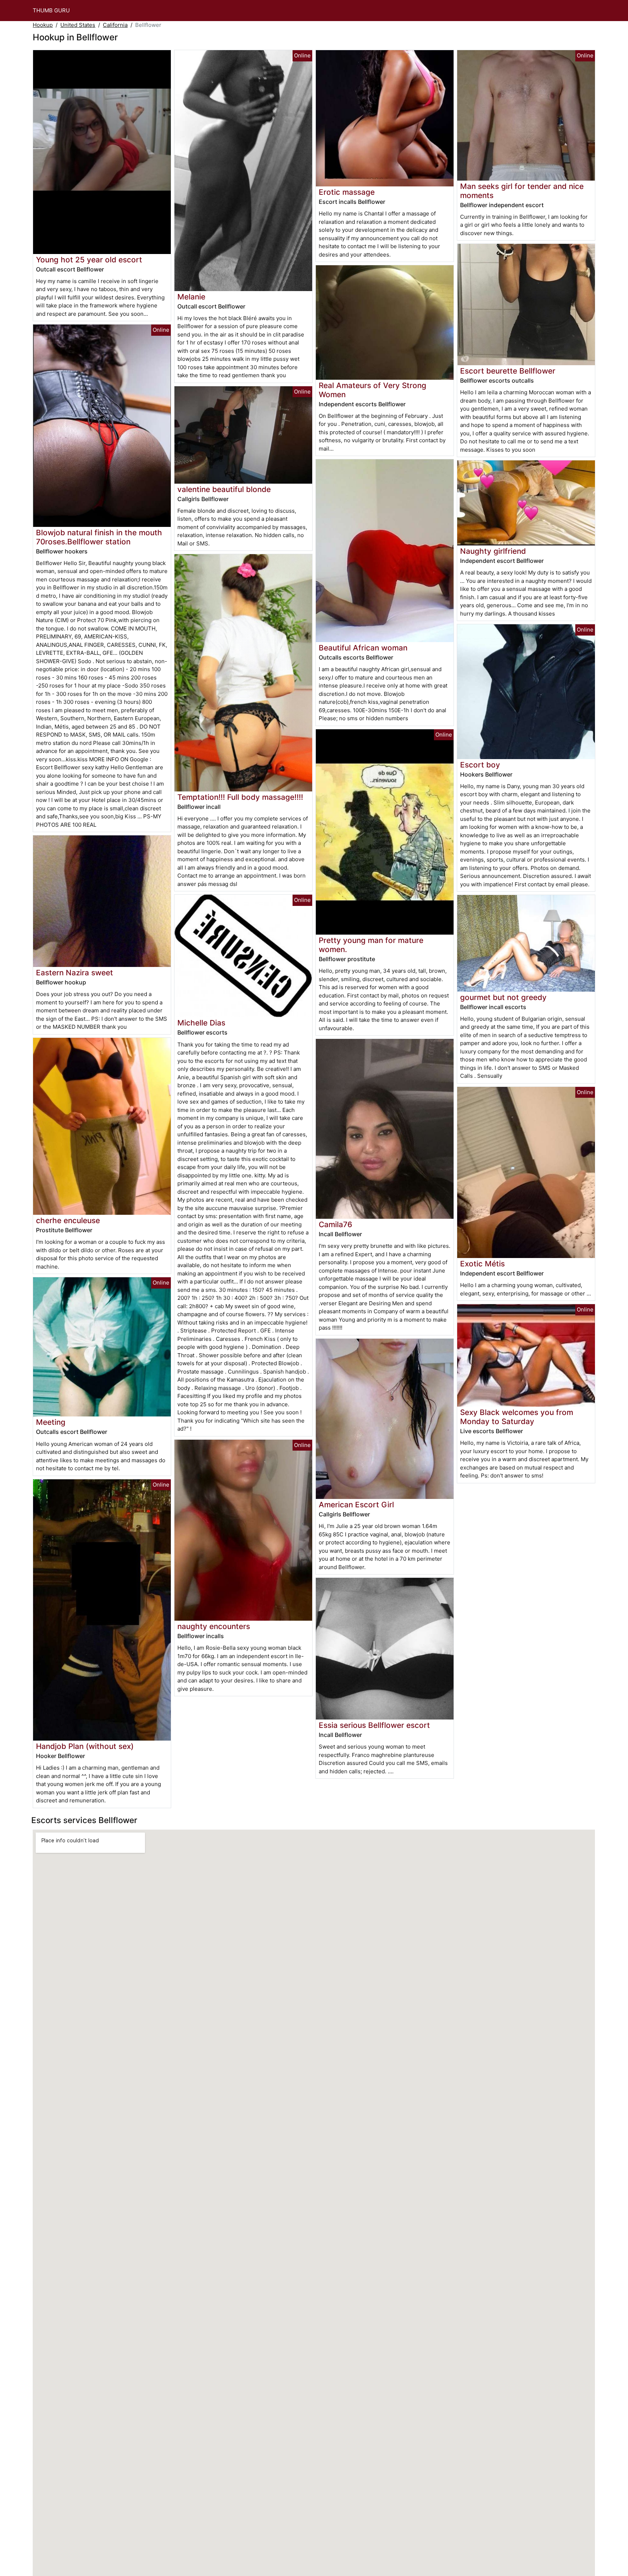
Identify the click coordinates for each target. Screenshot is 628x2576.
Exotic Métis (482, 1264)
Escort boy (480, 765)
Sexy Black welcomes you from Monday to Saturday (517, 1417)
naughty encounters (214, 1626)
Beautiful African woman (363, 648)
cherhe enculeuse (68, 1220)
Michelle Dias (201, 1023)
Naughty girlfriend (493, 551)
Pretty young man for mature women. (371, 945)
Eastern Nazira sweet (75, 973)
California (115, 25)
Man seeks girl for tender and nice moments (522, 191)
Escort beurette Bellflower (508, 371)
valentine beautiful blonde (224, 489)
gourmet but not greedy (503, 997)
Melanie (191, 297)
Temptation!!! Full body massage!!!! (240, 797)
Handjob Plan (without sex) (85, 1746)
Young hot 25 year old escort (89, 260)
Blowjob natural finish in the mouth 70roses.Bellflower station (99, 537)
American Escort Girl (356, 1505)
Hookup (43, 25)
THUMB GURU (51, 10)
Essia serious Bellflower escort (374, 1725)
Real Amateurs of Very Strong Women (373, 390)
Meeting (51, 1422)
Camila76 (335, 1224)
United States (78, 25)
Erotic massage (347, 192)
